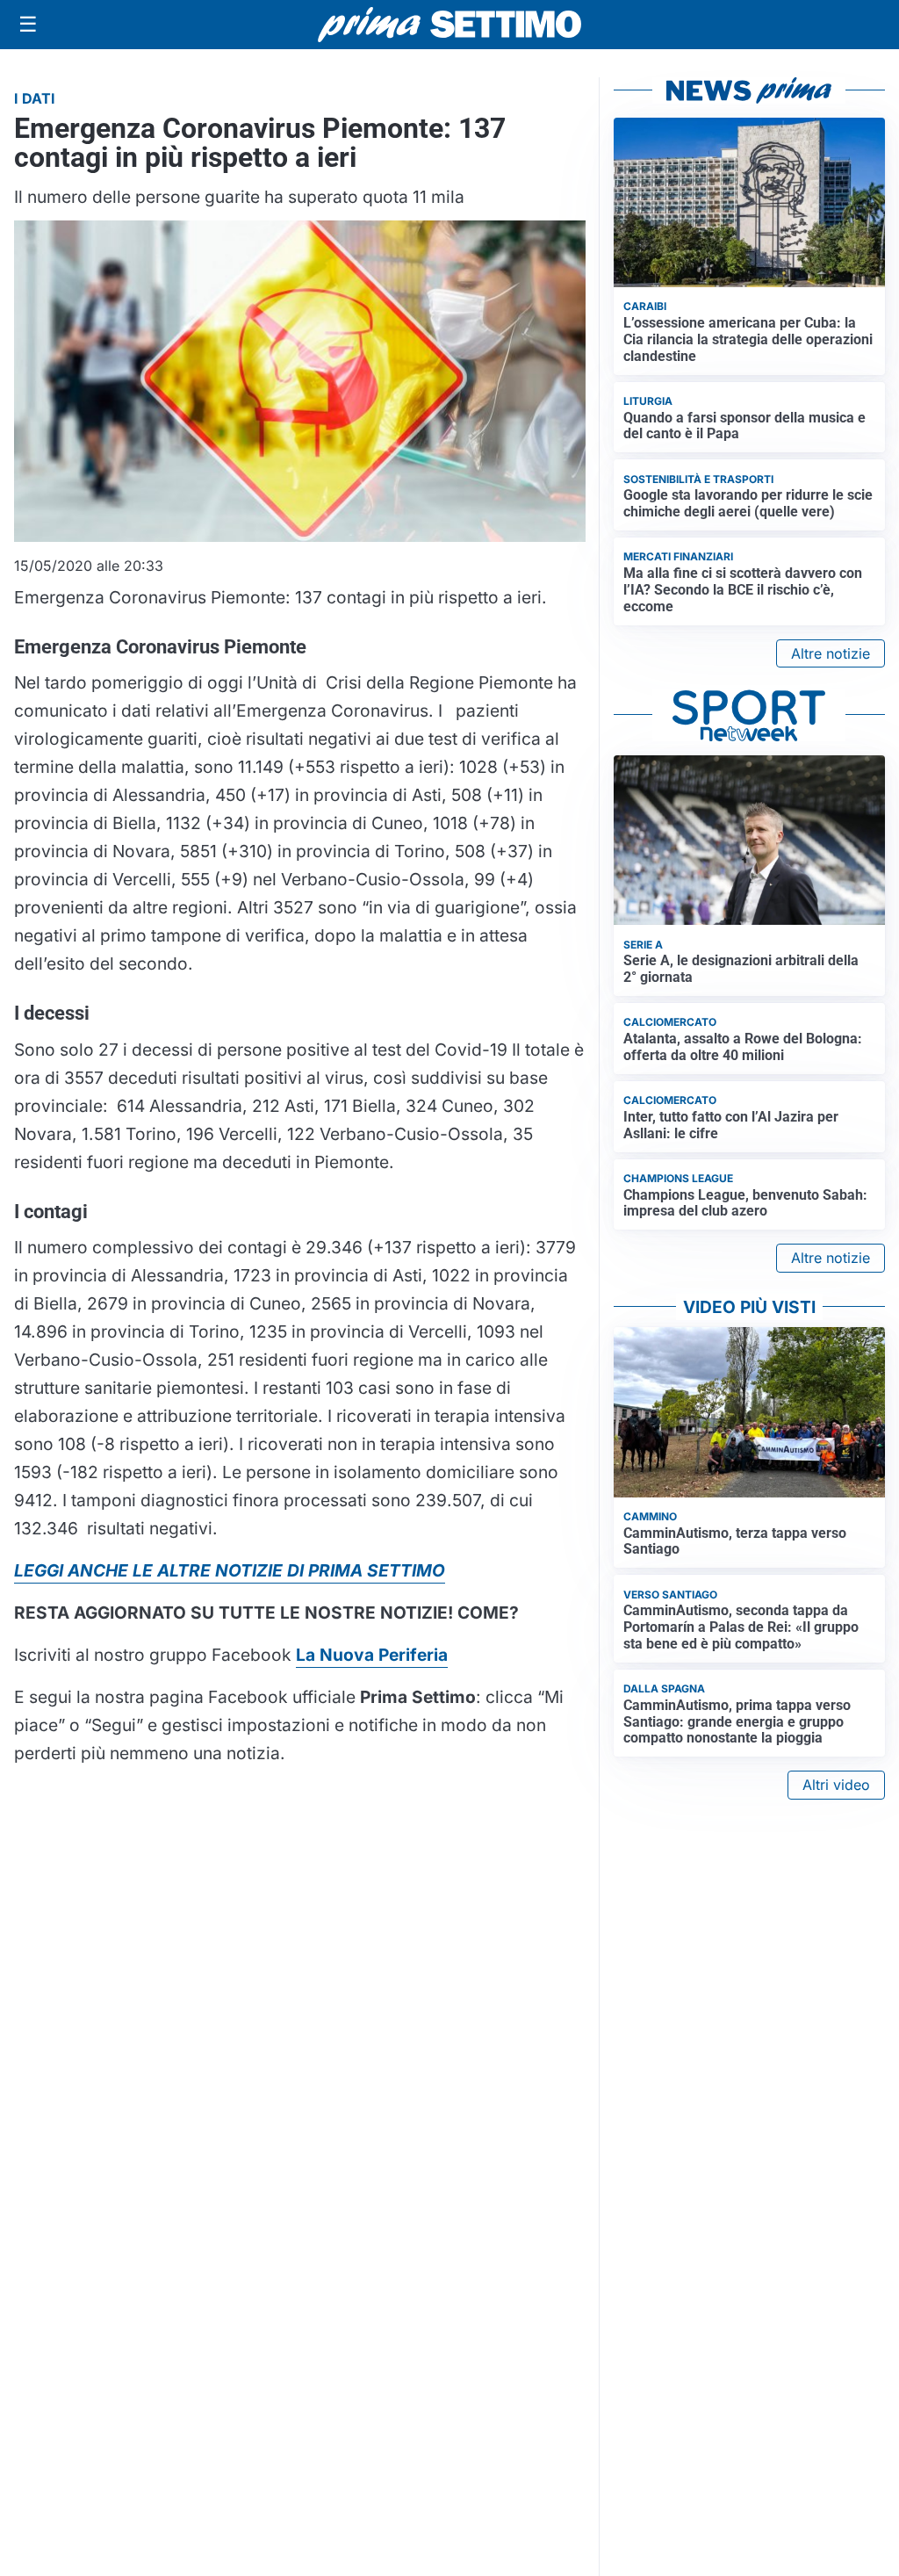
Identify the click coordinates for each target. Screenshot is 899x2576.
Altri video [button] (836, 1785)
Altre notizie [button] (831, 653)
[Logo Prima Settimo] (449, 25)
